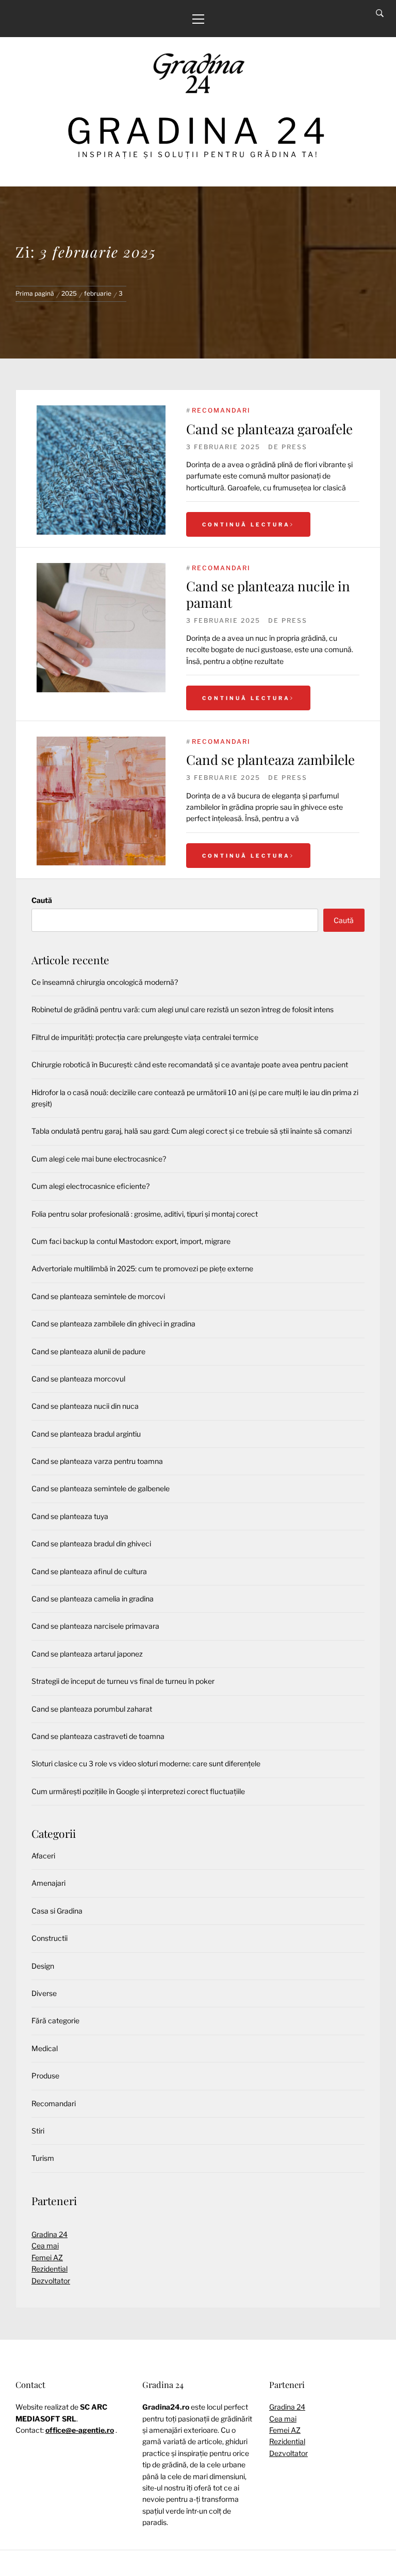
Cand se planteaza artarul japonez (87, 1654)
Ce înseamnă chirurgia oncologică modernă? (105, 982)
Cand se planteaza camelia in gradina (93, 1599)
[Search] (380, 13)
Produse (45, 2076)
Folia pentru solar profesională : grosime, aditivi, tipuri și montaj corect (145, 1214)
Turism (43, 2158)
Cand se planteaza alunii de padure (88, 1351)
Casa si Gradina (57, 1911)
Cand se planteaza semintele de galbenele (101, 1488)
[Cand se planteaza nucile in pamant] (101, 568)
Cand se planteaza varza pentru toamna (97, 1461)
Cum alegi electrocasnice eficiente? (90, 1186)
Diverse (44, 1993)
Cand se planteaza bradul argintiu (86, 1434)
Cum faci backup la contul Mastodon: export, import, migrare (131, 1241)
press (294, 447)
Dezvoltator (51, 2281)
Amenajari (48, 1883)
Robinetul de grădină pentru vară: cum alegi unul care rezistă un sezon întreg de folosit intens (183, 1009)
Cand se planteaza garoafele (269, 429)
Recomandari (221, 410)
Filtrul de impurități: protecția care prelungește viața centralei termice (145, 1037)
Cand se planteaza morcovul (78, 1379)
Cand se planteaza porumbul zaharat (92, 1709)
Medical (45, 2048)
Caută (42, 900)
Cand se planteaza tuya (70, 1516)
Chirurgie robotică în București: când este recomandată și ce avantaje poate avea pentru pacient (190, 1064)
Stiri (38, 2131)
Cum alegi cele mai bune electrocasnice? (99, 1159)
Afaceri (43, 1856)
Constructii (49, 1938)
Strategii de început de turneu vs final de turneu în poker (123, 1681)
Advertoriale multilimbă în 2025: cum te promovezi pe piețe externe (142, 1268)
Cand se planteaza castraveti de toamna (98, 1736)
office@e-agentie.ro (80, 2430)
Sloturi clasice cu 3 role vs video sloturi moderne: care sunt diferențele (146, 1763)
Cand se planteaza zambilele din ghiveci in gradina (113, 1324)
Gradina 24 (198, 131)
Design (43, 1966)
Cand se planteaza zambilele (270, 760)
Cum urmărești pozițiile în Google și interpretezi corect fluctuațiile (138, 1791)
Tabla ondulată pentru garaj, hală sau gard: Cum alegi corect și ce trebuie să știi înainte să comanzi (192, 1131)
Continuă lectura (246, 524)
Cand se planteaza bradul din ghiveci (91, 1543)
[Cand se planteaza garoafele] (101, 470)
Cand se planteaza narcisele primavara (95, 1626)
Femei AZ (47, 2257)
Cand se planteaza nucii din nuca (85, 1406)
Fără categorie (55, 2020)
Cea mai (45, 2246)
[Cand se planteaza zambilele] (101, 742)
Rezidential (49, 2269)
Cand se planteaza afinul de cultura (89, 1571)
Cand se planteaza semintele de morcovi (98, 1296)
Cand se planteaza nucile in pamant (268, 594)
